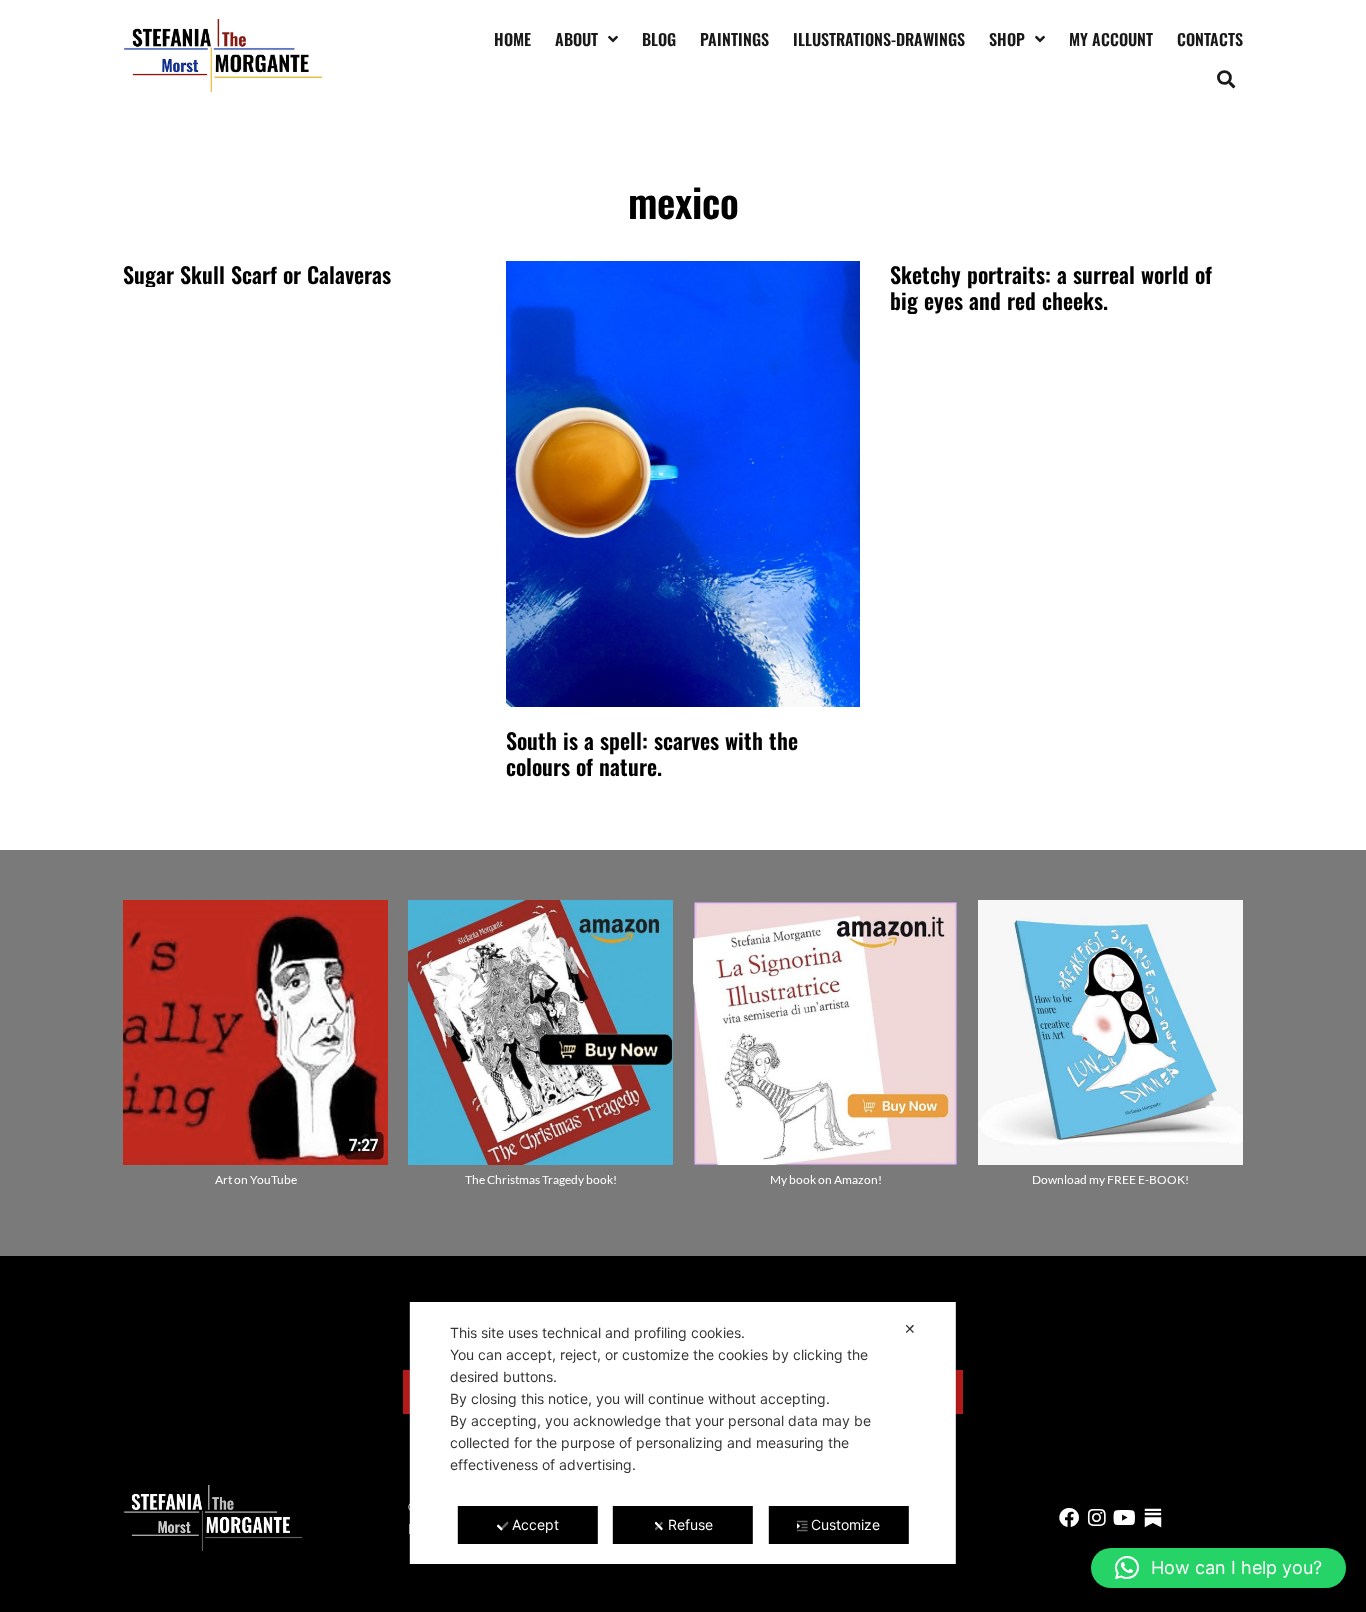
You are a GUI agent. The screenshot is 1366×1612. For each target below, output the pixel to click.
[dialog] (683, 1433)
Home (512, 39)
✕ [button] (910, 1328)
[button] (1226, 78)
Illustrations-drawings (879, 39)
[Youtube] (1125, 1518)
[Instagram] (1097, 1518)
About (576, 39)
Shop (1007, 39)
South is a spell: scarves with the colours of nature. (652, 753)
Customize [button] (845, 1524)
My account (1111, 39)
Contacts (1210, 39)
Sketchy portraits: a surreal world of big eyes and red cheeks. (1051, 287)
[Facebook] (1069, 1518)
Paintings (734, 39)
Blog (659, 39)
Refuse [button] (690, 1524)
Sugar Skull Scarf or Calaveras (257, 274)
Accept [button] (535, 1524)
